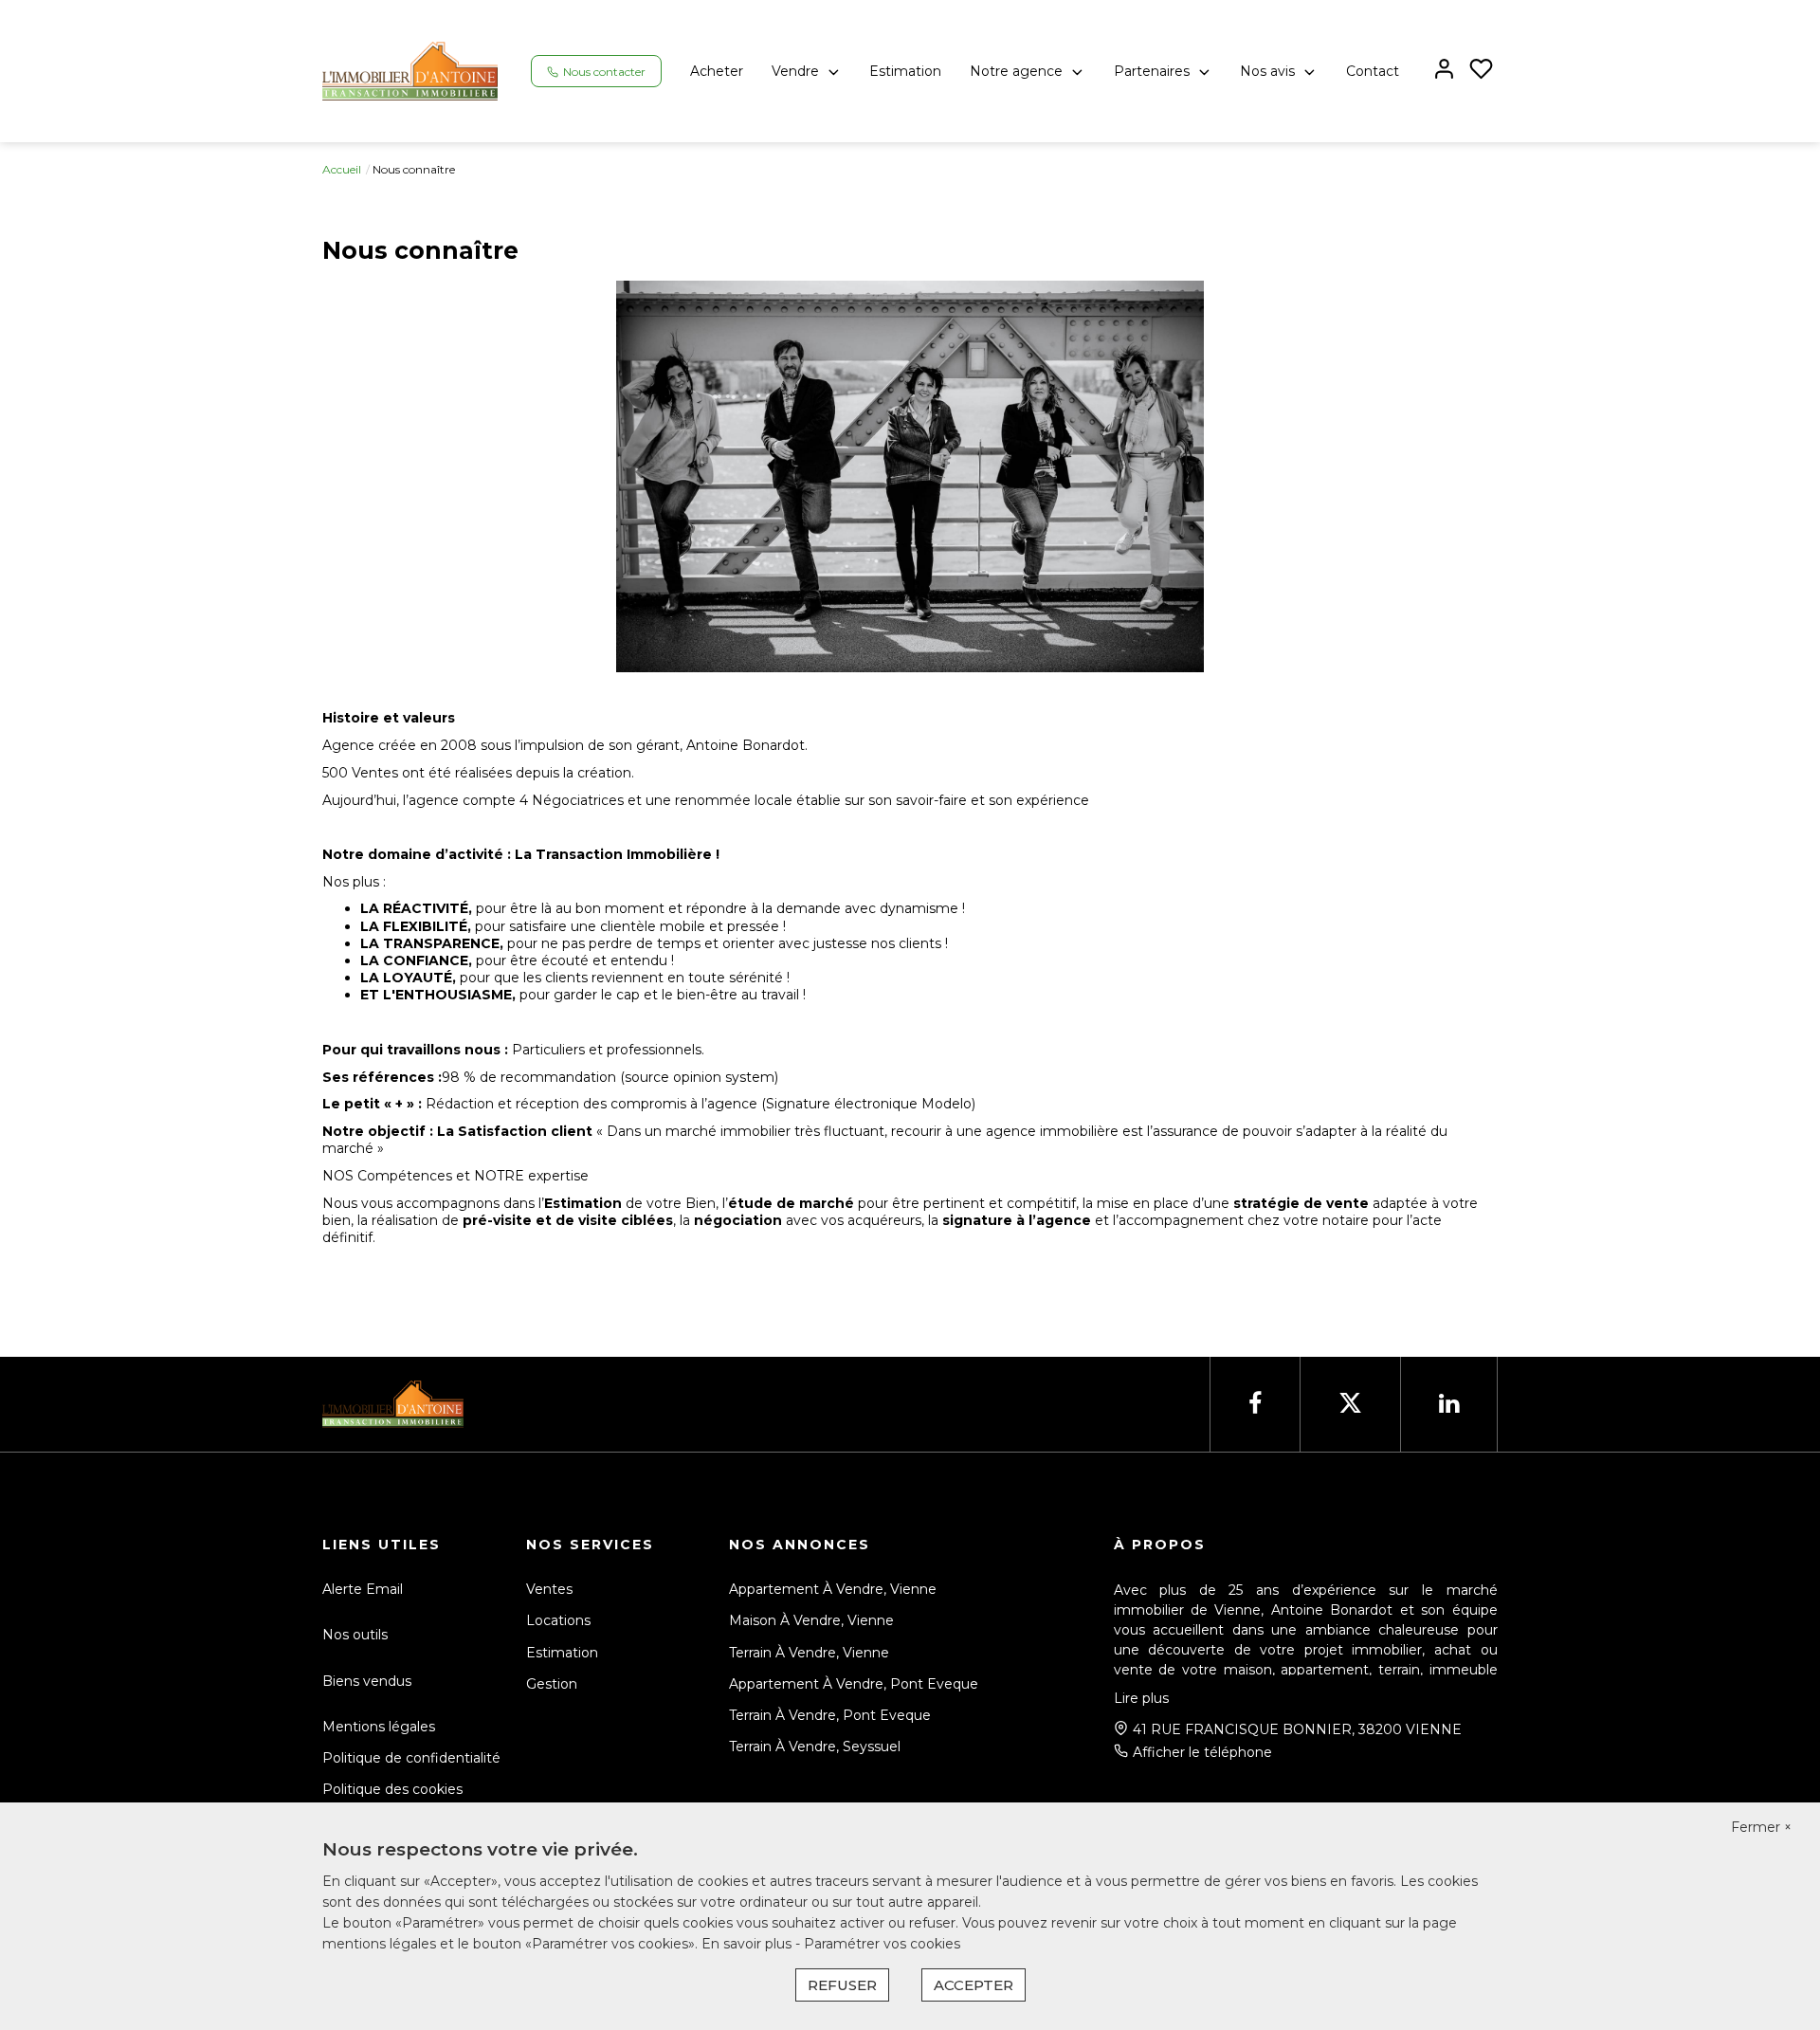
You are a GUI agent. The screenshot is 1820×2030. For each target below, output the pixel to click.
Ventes (549, 1589)
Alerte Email (363, 1589)
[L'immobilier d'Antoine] (410, 70)
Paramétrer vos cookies (882, 1944)
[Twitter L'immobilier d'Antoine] (1350, 1404)
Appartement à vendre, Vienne (833, 1589)
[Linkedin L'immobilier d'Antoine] (1449, 1404)
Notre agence (1016, 71)
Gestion (552, 1684)
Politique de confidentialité (411, 1758)
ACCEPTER (974, 1985)
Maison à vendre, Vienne (811, 1620)
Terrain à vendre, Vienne (809, 1653)
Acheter (717, 71)
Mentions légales (379, 1727)
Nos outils (355, 1635)
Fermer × (1761, 1827)
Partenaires (1152, 71)
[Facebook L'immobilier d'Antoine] (1255, 1404)
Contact (1373, 71)
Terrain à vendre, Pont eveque (830, 1715)
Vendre (795, 71)
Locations (558, 1620)
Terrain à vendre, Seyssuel (815, 1747)
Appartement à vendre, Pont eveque (854, 1684)
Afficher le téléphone (1202, 1752)
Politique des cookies (392, 1789)
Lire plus (1141, 1698)
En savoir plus (748, 1944)
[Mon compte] (1444, 71)
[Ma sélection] (1481, 71)
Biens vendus (367, 1681)
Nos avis (1267, 71)
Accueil (342, 169)
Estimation (905, 71)
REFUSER (842, 1985)
